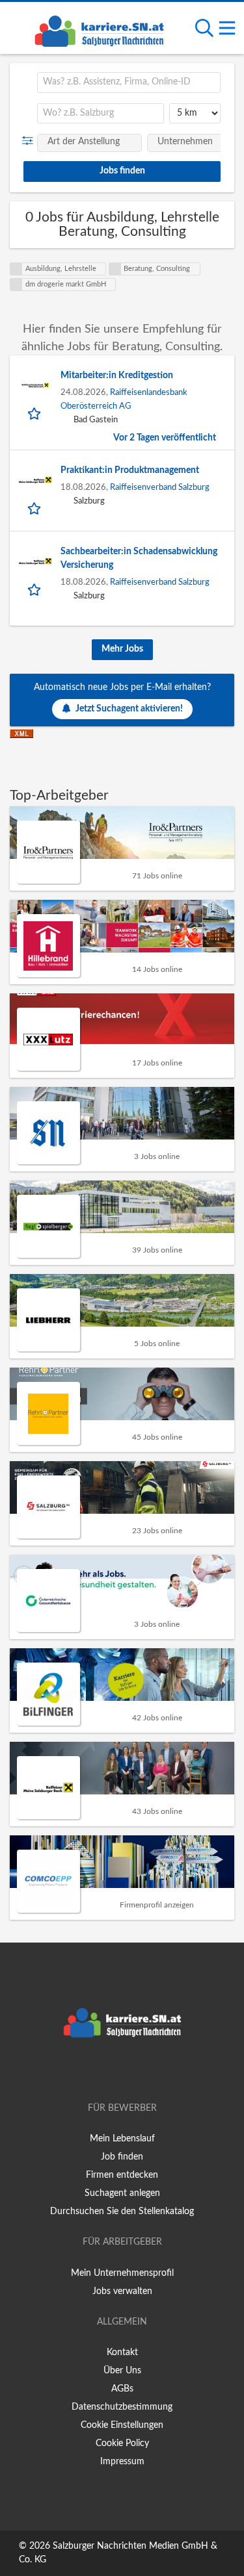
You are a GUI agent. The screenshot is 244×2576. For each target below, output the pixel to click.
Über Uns (122, 2371)
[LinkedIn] (144, 2071)
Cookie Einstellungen (122, 2425)
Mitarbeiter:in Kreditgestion (117, 376)
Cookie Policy (122, 2443)
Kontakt (122, 2353)
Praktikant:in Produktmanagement (130, 470)
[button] (30, 141)
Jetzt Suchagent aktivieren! (129, 709)
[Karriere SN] (99, 29)
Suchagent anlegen (122, 2193)
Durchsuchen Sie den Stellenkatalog (122, 2212)
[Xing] (125, 2071)
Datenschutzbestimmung (122, 2407)
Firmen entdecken (122, 2175)
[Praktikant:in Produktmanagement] (35, 480)
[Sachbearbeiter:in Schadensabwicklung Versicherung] (35, 561)
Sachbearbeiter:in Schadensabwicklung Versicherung (139, 558)
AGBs (122, 2389)
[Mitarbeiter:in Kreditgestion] (35, 385)
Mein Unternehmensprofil (122, 2273)
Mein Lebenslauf (122, 2139)
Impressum (122, 2462)
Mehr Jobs (122, 649)
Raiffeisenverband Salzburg (160, 487)
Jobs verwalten (122, 2291)
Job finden (122, 2157)
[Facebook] (103, 2071)
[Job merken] (35, 413)
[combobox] (129, 83)
